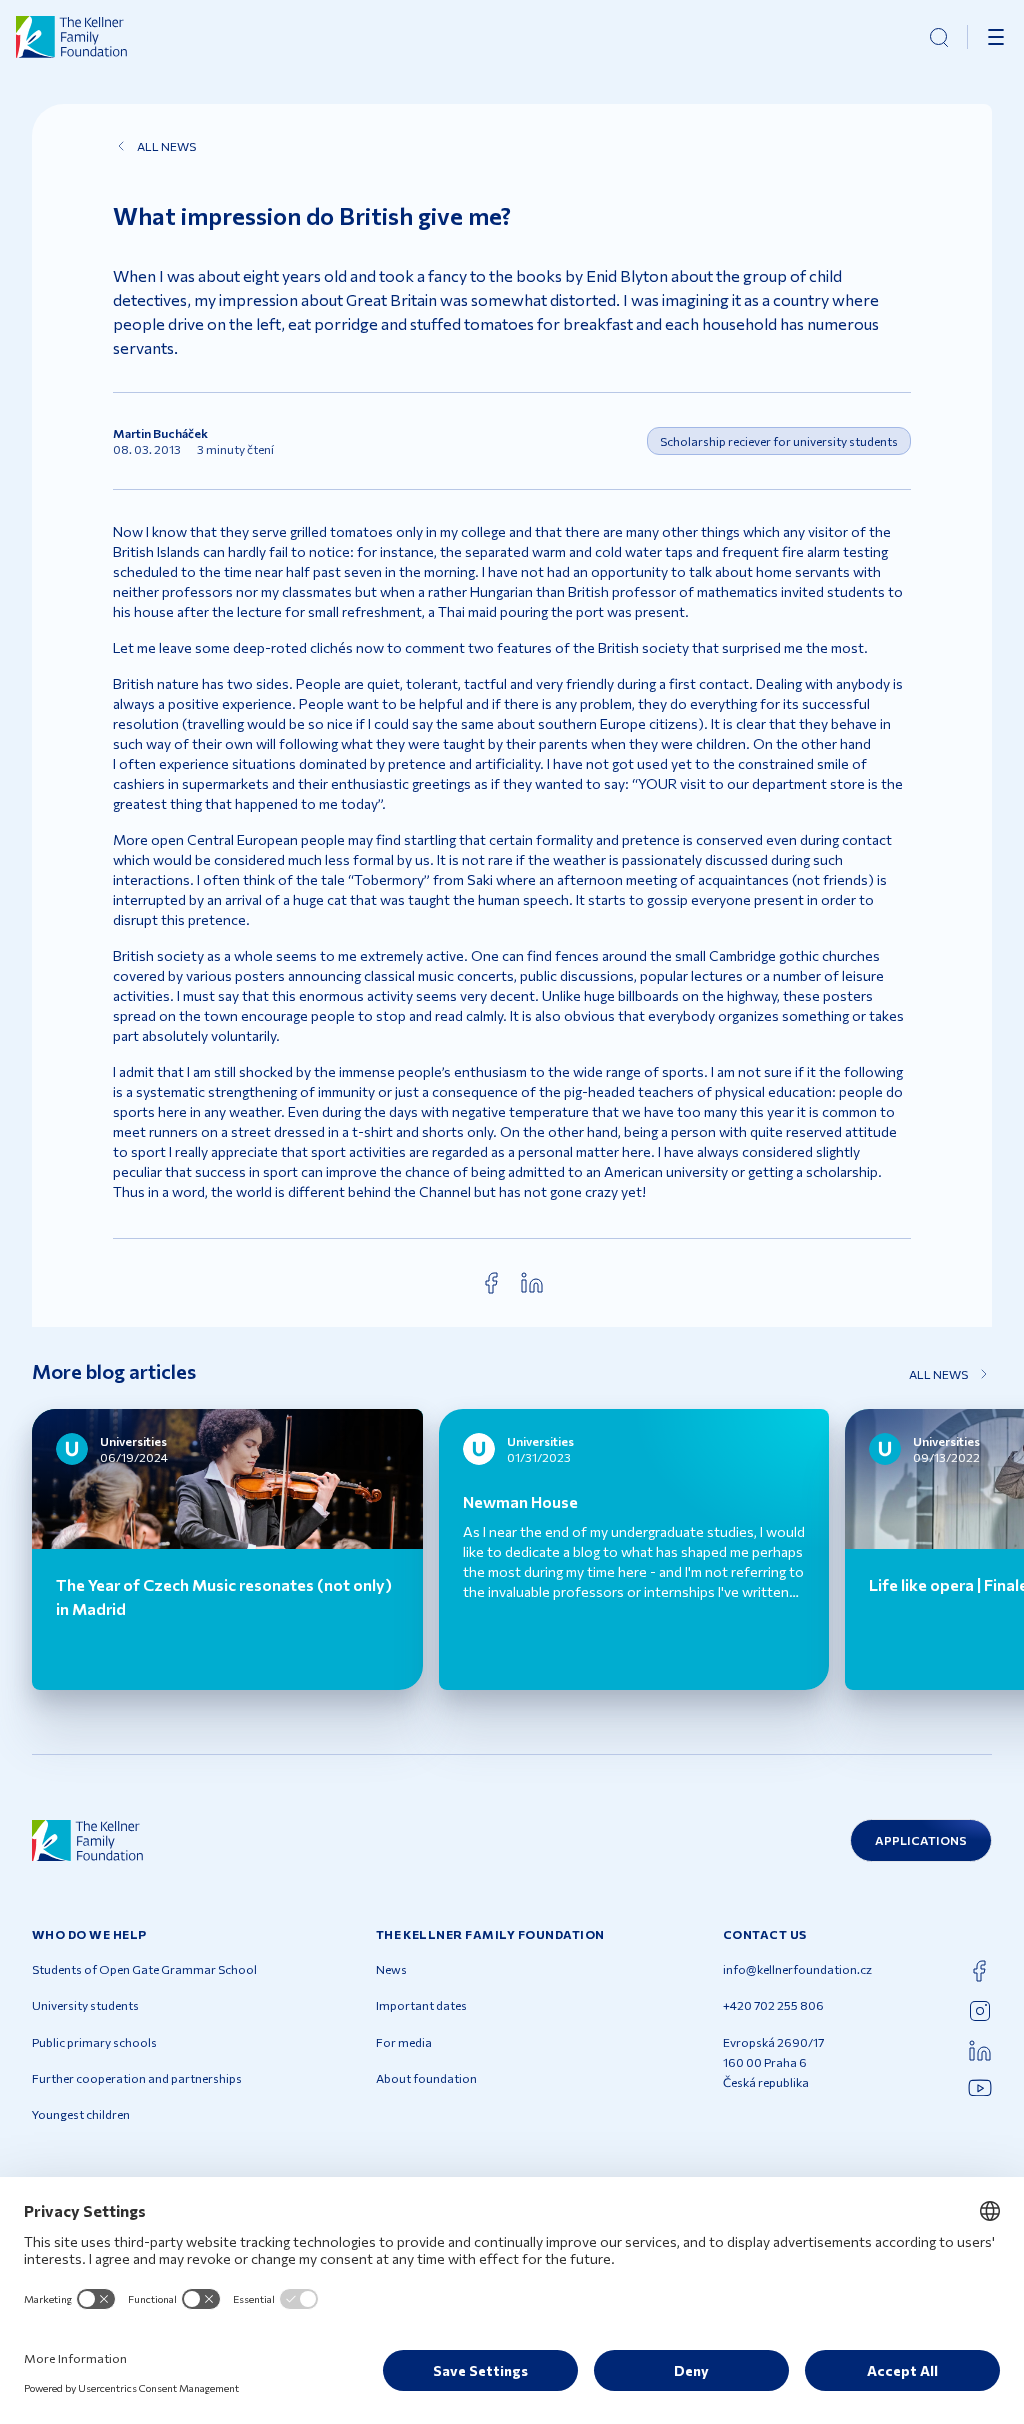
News (391, 1969)
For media (404, 2042)
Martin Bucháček (160, 433)
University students (85, 2005)
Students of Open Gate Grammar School (144, 1969)
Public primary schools (94, 2042)
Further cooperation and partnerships (137, 2078)
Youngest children (81, 2114)
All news (166, 146)
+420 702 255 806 (773, 2005)
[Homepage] (72, 37)
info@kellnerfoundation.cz (797, 1969)
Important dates (421, 2005)
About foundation (426, 2078)
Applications (921, 1840)
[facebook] (492, 1283)
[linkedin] (532, 1283)
